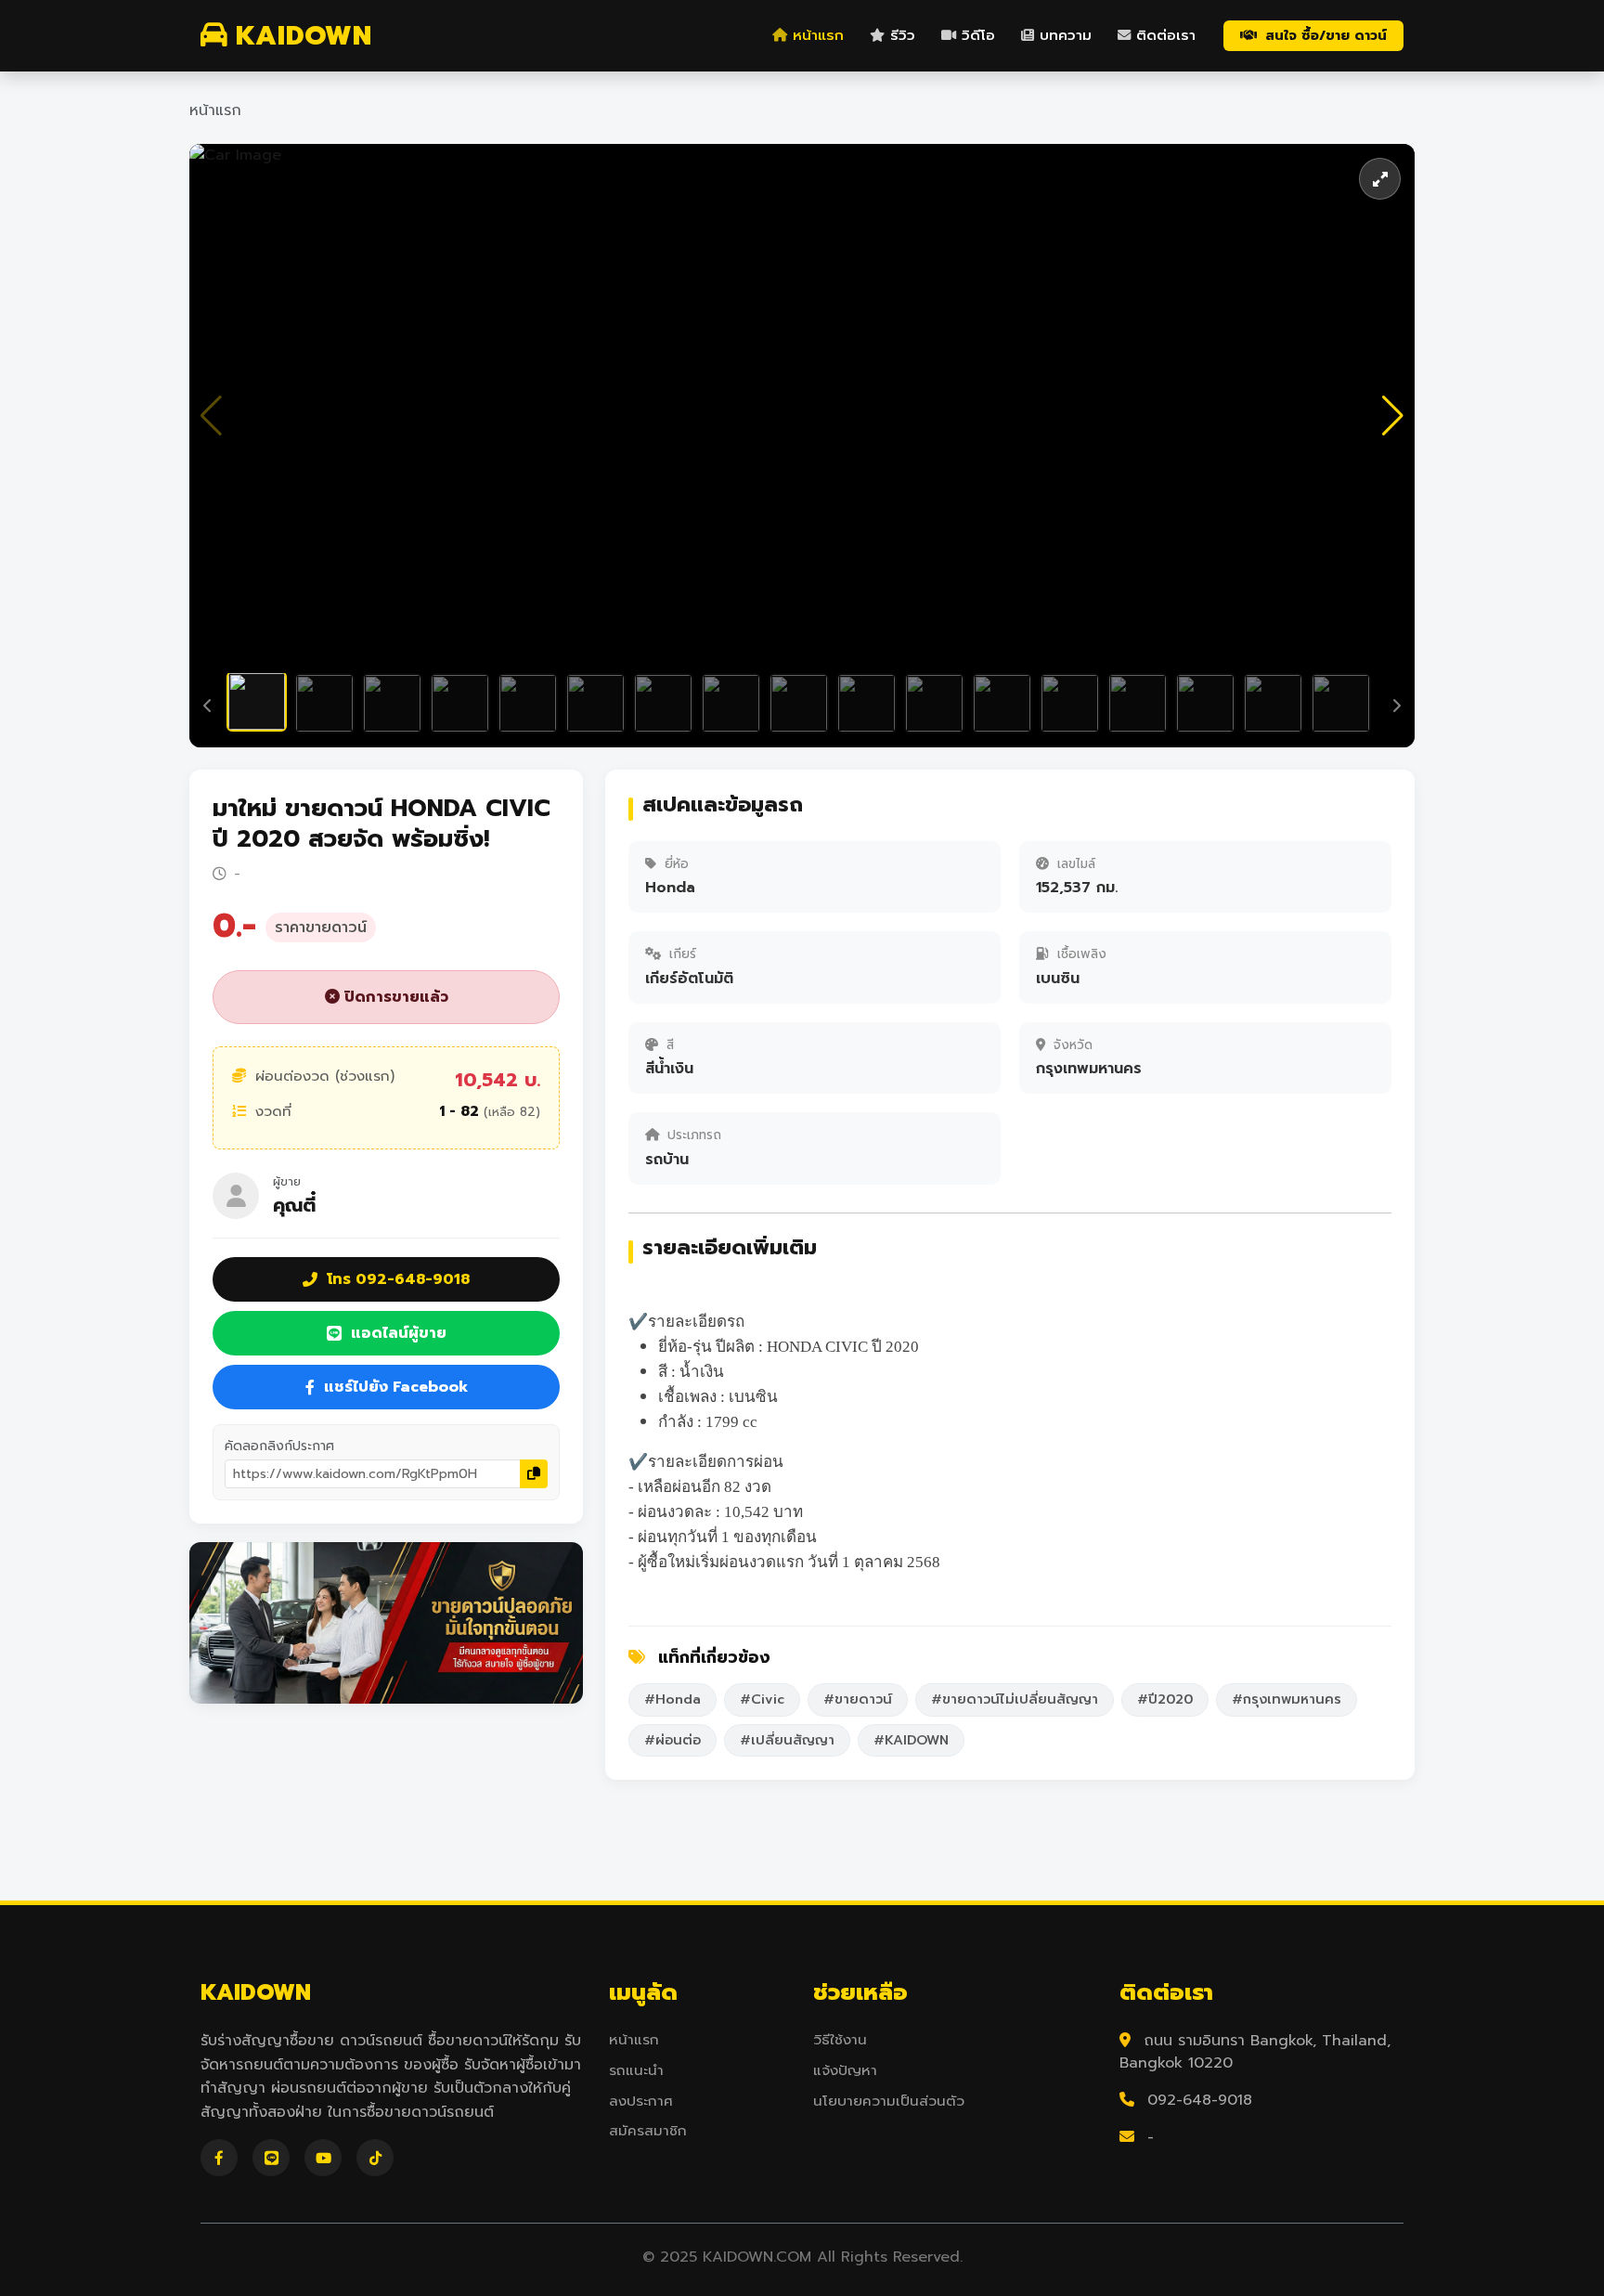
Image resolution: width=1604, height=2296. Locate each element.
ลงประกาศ (641, 2101)
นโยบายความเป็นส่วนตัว (889, 2101)
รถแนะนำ (636, 2070)
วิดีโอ (978, 35)
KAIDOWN (304, 36)
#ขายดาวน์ (858, 1699)
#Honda (673, 1699)
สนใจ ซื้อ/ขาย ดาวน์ (1326, 35)
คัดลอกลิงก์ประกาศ (279, 1446)
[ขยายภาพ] (1380, 179)
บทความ (1066, 35)
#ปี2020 (1165, 1699)
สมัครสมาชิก (648, 2131)
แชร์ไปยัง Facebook (396, 1387)
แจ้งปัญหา (845, 2070)
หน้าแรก (818, 35)
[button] (1393, 416)
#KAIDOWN (911, 1740)
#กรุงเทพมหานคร (1287, 1699)
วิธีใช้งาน (840, 2040)
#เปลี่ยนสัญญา (787, 1740)
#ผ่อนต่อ (673, 1740)
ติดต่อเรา (1166, 35)
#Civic (762, 1699)
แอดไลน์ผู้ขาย (399, 1333)
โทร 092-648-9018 (398, 1279)
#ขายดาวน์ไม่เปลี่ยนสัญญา (1015, 1699)
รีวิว (903, 35)
